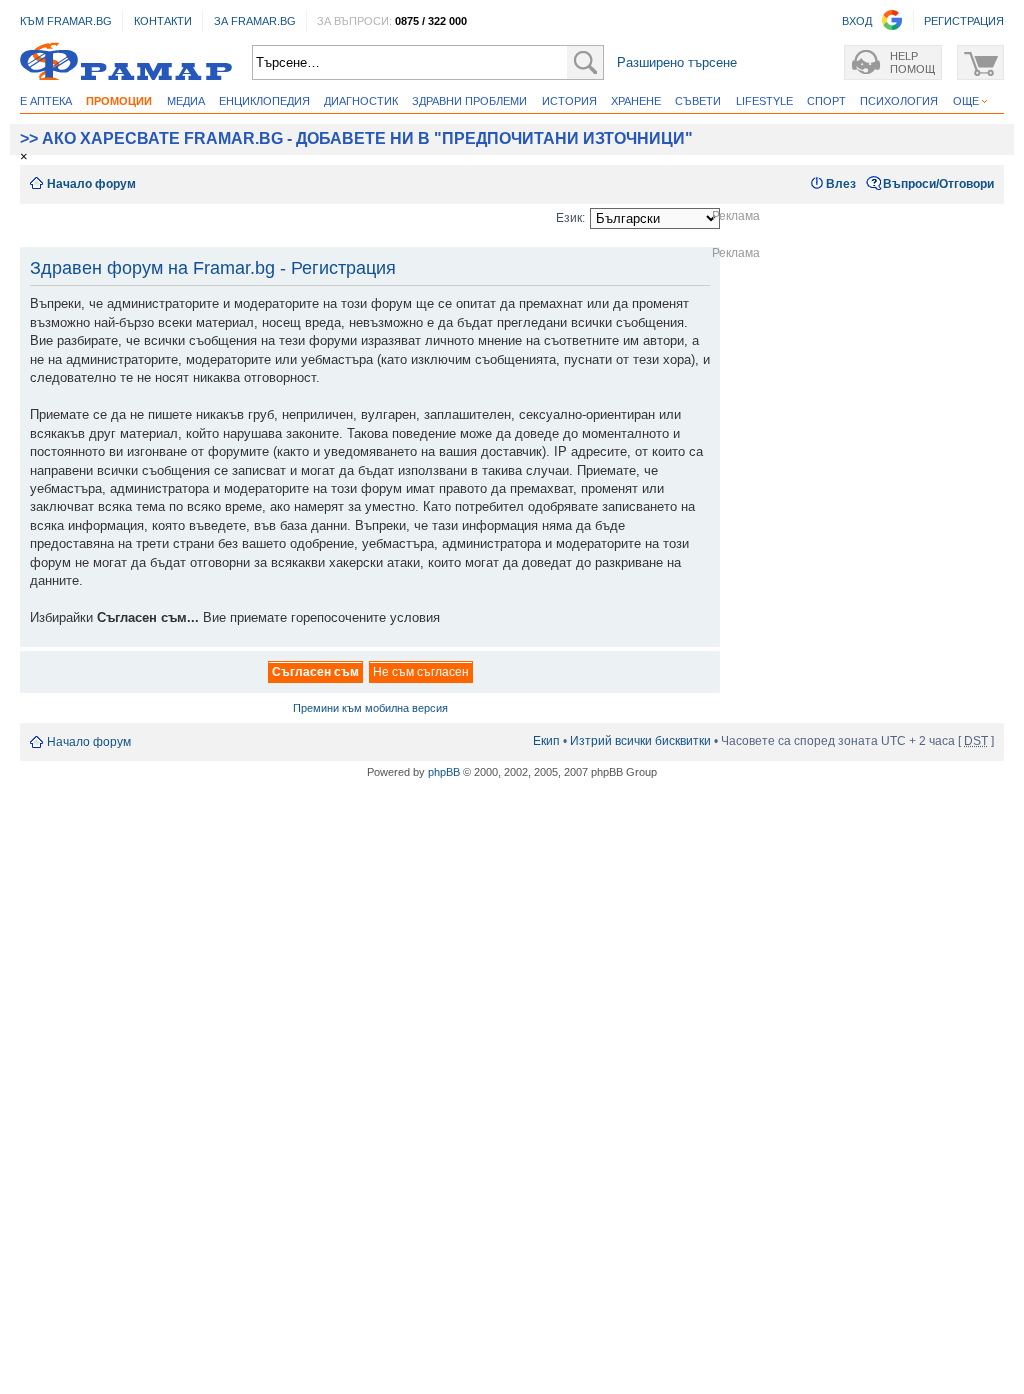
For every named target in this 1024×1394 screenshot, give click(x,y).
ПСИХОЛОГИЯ (899, 101)
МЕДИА (186, 101)
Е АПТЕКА (46, 101)
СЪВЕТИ (698, 101)
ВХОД (857, 21)
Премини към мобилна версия (370, 708)
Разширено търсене (677, 62)
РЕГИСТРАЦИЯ (964, 21)
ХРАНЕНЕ (636, 101)
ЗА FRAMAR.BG (255, 21)
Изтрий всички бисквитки (640, 741)
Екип (546, 741)
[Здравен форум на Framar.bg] (126, 62)
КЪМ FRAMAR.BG (66, 21)
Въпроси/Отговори (938, 184)
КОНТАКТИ (163, 21)
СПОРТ (826, 101)
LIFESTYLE (764, 101)
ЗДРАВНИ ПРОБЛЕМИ (469, 101)
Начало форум (91, 184)
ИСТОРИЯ (569, 101)
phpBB (444, 772)
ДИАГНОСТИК (361, 101)
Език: (570, 218)
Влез (841, 184)
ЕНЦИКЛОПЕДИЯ (264, 101)
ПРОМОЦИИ (119, 101)
